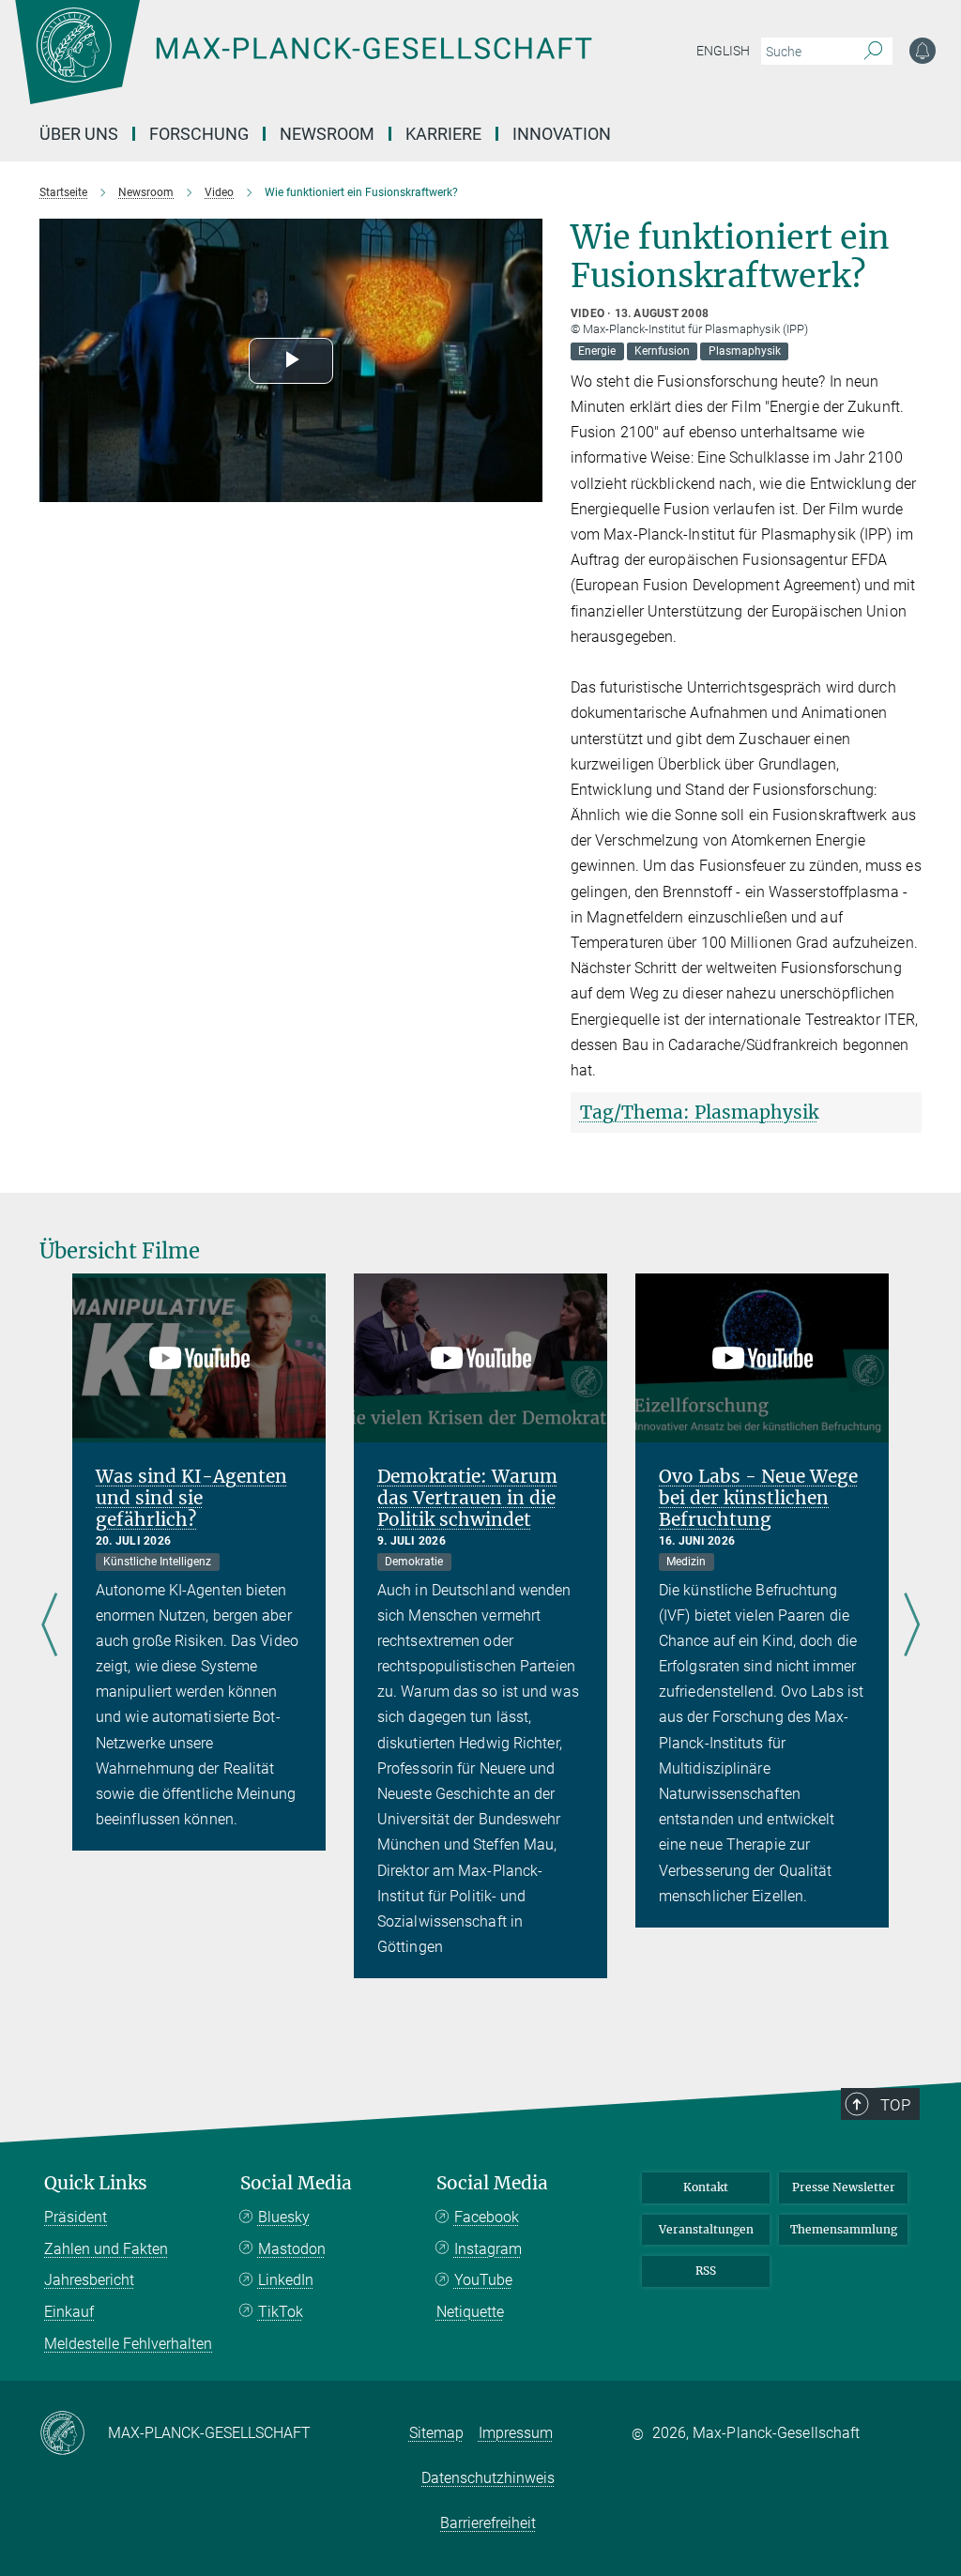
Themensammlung (844, 2229)
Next (912, 1626)
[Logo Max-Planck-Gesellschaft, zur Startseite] (350, 66)
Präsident (76, 2217)
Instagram (488, 2249)
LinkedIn (286, 2280)
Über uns (79, 134)
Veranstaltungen (706, 2229)
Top (895, 2105)
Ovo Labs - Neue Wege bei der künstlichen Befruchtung (758, 1498)
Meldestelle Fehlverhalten (128, 2344)
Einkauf (69, 2312)
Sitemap (436, 2433)
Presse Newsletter (844, 2187)
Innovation (562, 134)
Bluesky (284, 2217)
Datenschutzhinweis (488, 2478)
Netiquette (470, 2312)
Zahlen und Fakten (106, 2249)
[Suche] (873, 52)
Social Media (296, 2183)
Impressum (516, 2433)
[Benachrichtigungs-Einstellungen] (923, 51)
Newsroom (327, 134)
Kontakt (706, 2187)
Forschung (199, 134)
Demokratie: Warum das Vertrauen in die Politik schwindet (467, 1498)
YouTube (483, 2280)
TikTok (281, 2312)
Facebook (487, 2217)
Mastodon (292, 2249)
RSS (706, 2271)
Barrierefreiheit (488, 2523)
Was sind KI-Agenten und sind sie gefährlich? (191, 1498)
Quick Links (96, 2183)
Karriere (443, 134)
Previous (49, 1626)
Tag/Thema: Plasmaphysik (699, 1112)
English (723, 51)
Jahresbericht (89, 2280)
